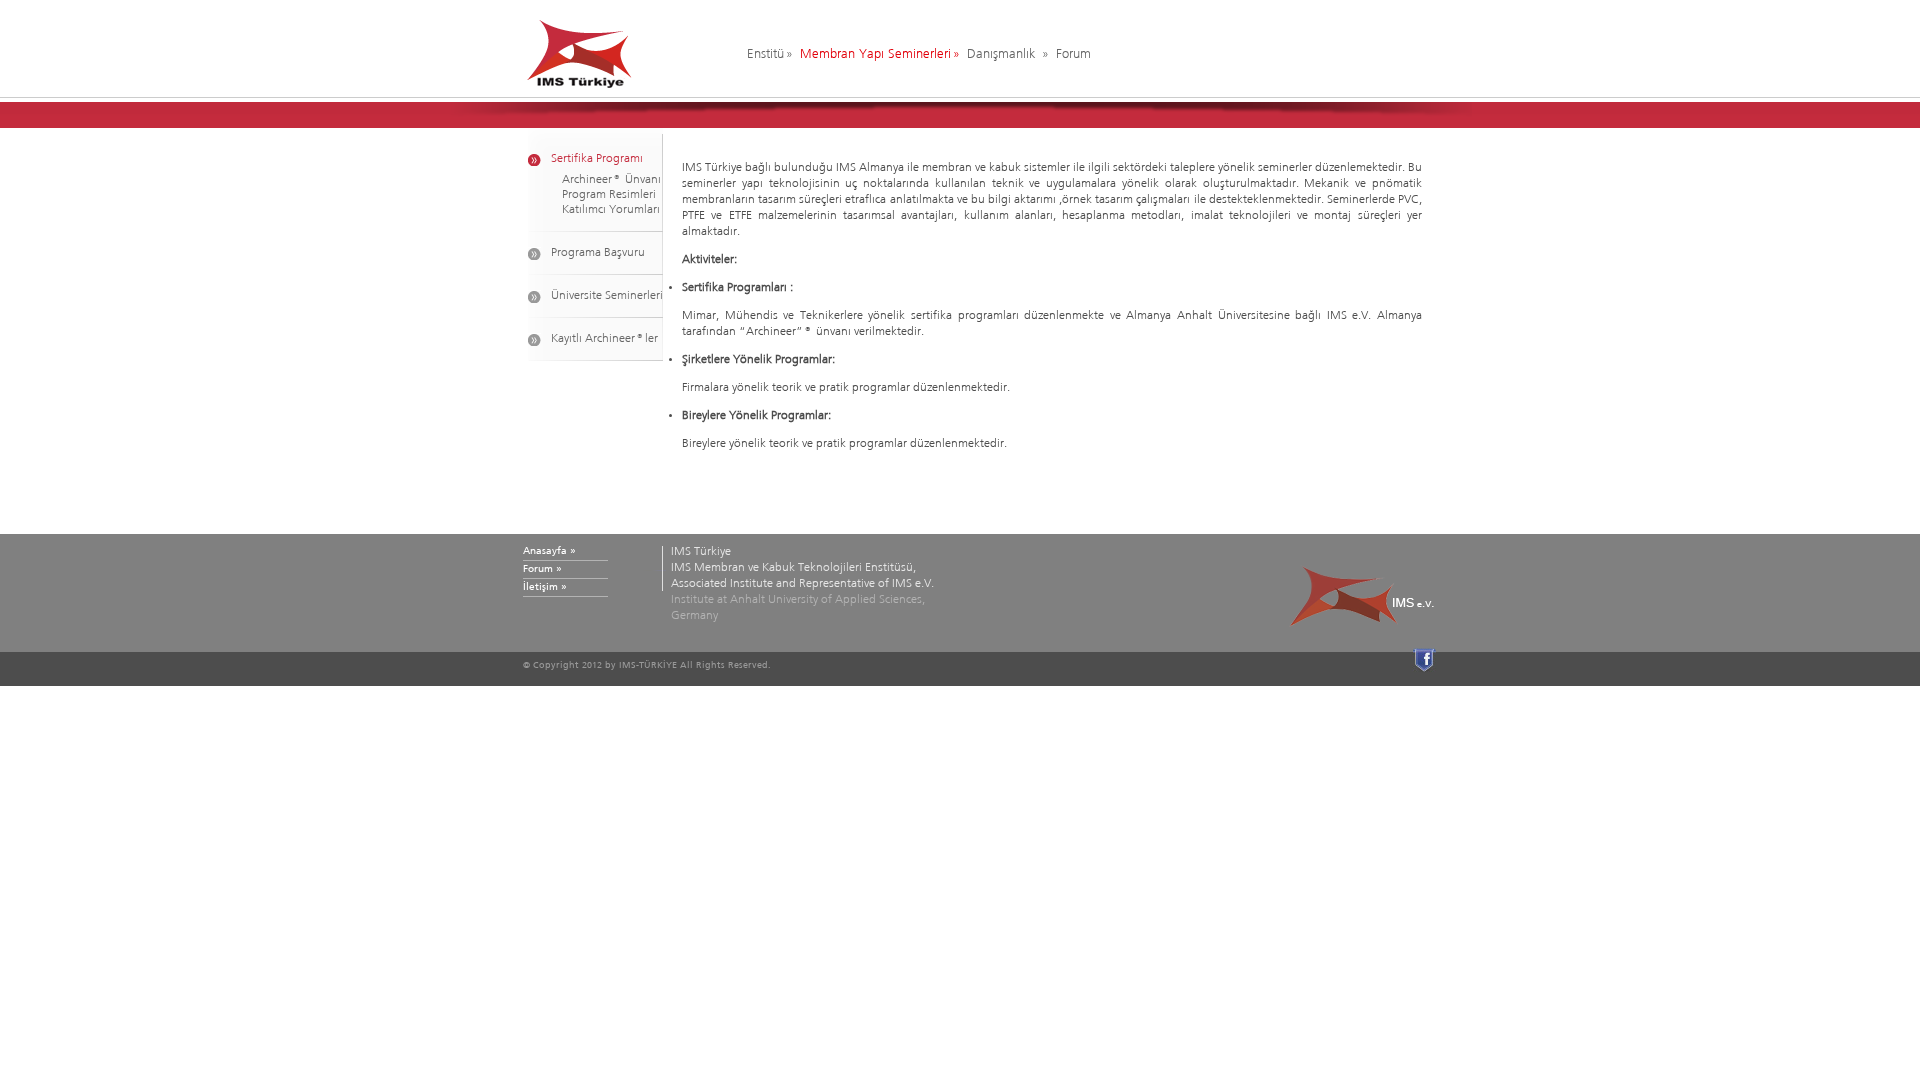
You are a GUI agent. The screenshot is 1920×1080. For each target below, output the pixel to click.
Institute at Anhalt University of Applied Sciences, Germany (802, 584)
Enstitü (765, 54)
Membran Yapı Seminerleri (875, 54)
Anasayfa (545, 551)
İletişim (540, 587)
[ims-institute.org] (619, 49)
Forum (1073, 54)
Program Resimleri (609, 195)
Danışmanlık (1003, 54)
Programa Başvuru (598, 253)
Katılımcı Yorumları (611, 210)
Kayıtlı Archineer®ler (604, 339)
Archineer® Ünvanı (611, 180)
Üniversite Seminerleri (607, 296)
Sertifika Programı (597, 159)
